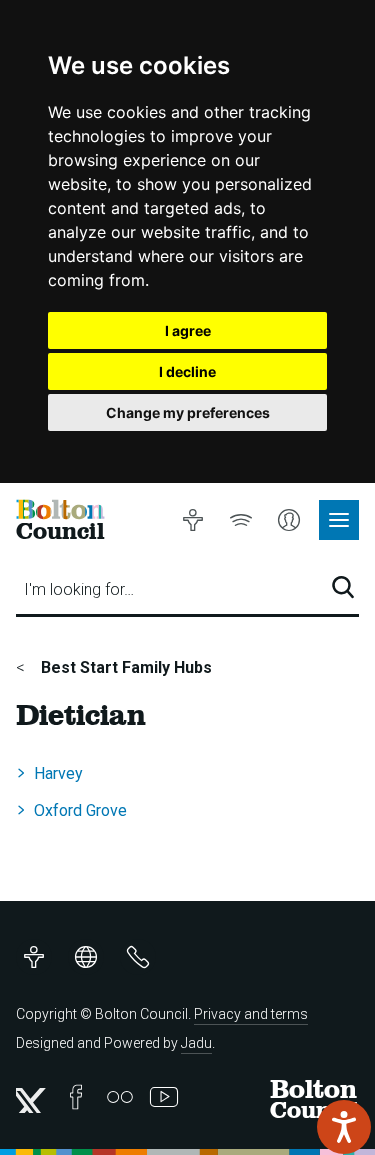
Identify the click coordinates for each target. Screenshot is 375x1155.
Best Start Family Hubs (124, 667)
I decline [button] (187, 371)
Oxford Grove (80, 810)
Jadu (196, 1043)
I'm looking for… (79, 589)
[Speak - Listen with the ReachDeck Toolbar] (344, 1127)
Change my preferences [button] (188, 412)
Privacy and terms (251, 1014)
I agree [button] (188, 330)
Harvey (58, 773)
